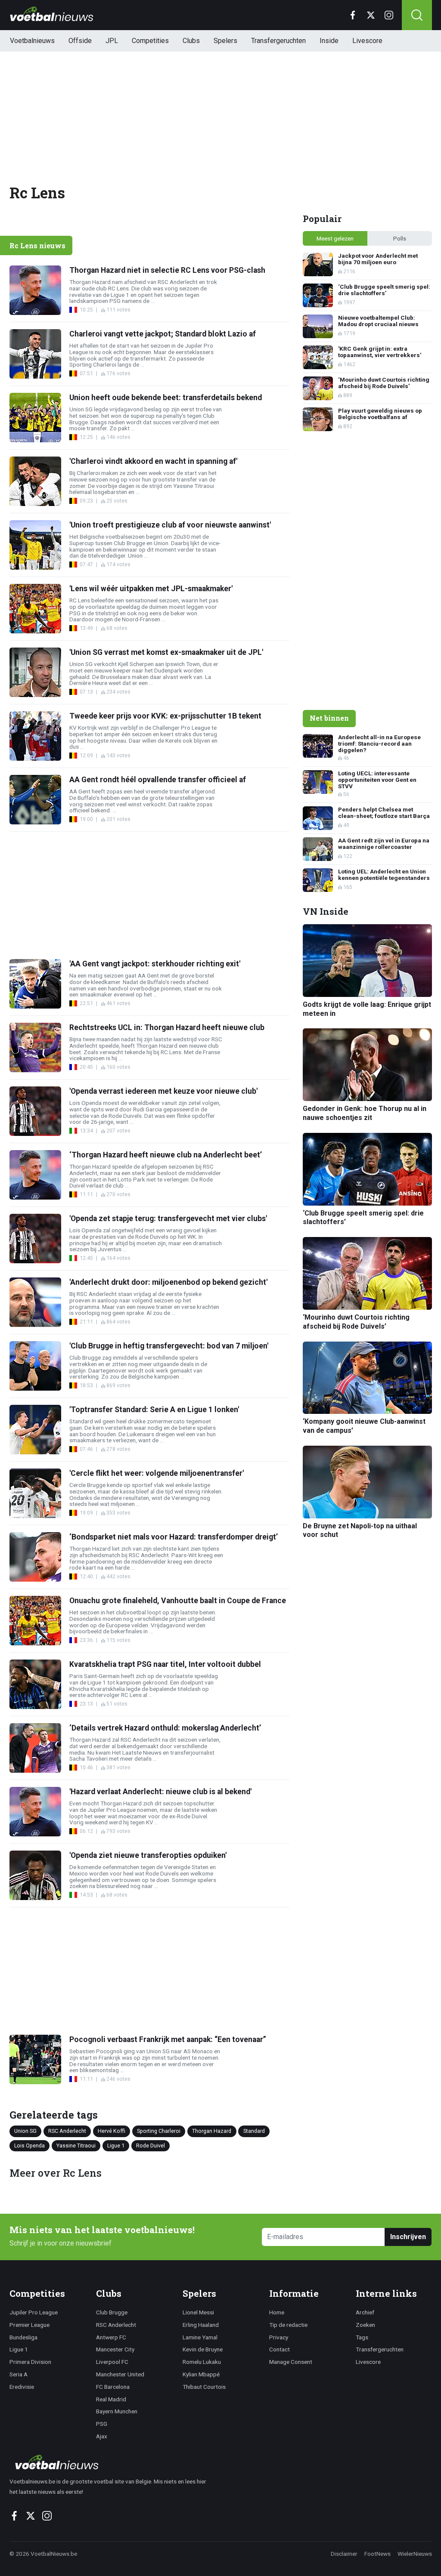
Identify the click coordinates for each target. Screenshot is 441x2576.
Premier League (30, 2325)
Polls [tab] (400, 238)
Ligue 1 (116, 2146)
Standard (254, 2131)
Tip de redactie (288, 2325)
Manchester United (120, 2374)
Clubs (191, 41)
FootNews (377, 2554)
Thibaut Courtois (204, 2387)
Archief (365, 2312)
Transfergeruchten (278, 41)
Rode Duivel (151, 2146)
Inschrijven (408, 2237)
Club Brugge (112, 2312)
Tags (362, 2337)
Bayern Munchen (117, 2411)
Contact (280, 2349)
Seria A (19, 2374)
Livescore (367, 41)
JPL (112, 41)
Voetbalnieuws (32, 41)
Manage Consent (291, 2362)
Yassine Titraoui (76, 2146)
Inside (329, 41)
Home (277, 2312)
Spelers (225, 41)
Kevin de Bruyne (203, 2349)
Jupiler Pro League (34, 2312)
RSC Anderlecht (67, 2131)
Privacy (279, 2337)
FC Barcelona (113, 2387)
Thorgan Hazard (212, 2131)
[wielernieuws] (113, 2462)
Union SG (25, 2131)
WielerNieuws (415, 2554)
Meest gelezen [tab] (335, 238)
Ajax (102, 2436)
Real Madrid (111, 2399)
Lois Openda (30, 2146)
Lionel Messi (198, 2312)
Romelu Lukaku (202, 2362)
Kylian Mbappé (201, 2374)
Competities (150, 41)
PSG (102, 2424)
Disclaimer (344, 2554)
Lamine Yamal (200, 2337)
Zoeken (365, 2325)
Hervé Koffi (112, 2131)
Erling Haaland (201, 2325)
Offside (80, 41)
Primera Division (30, 2362)
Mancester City (115, 2349)
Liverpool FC (112, 2362)
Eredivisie (22, 2387)
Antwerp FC (111, 2337)
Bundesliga (23, 2337)
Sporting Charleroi (159, 2131)
